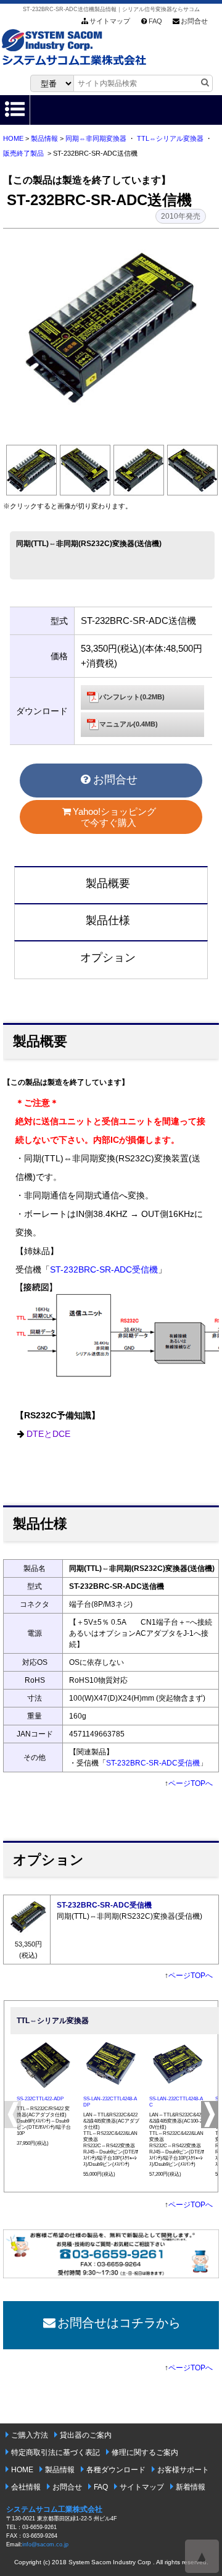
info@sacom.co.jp (45, 2544)
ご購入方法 (30, 2435)
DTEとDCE (48, 1434)
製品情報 (44, 138)
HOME (13, 138)
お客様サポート (183, 2470)
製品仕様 (108, 920)
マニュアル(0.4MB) (129, 724)
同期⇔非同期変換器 (96, 138)
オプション (108, 958)
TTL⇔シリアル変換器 (170, 138)
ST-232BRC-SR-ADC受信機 (104, 1270)
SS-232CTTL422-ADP (40, 2099)
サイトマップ (110, 21)
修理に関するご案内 (145, 2452)
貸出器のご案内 (86, 2435)
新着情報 (191, 2487)
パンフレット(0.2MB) (132, 697)
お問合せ (194, 21)
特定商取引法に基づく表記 (55, 2452)
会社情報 (26, 2487)
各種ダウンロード (116, 2470)
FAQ (155, 21)
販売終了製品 (23, 153)
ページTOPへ (191, 1783)
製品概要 (108, 883)
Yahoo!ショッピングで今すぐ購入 (114, 817)
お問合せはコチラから (119, 2323)
